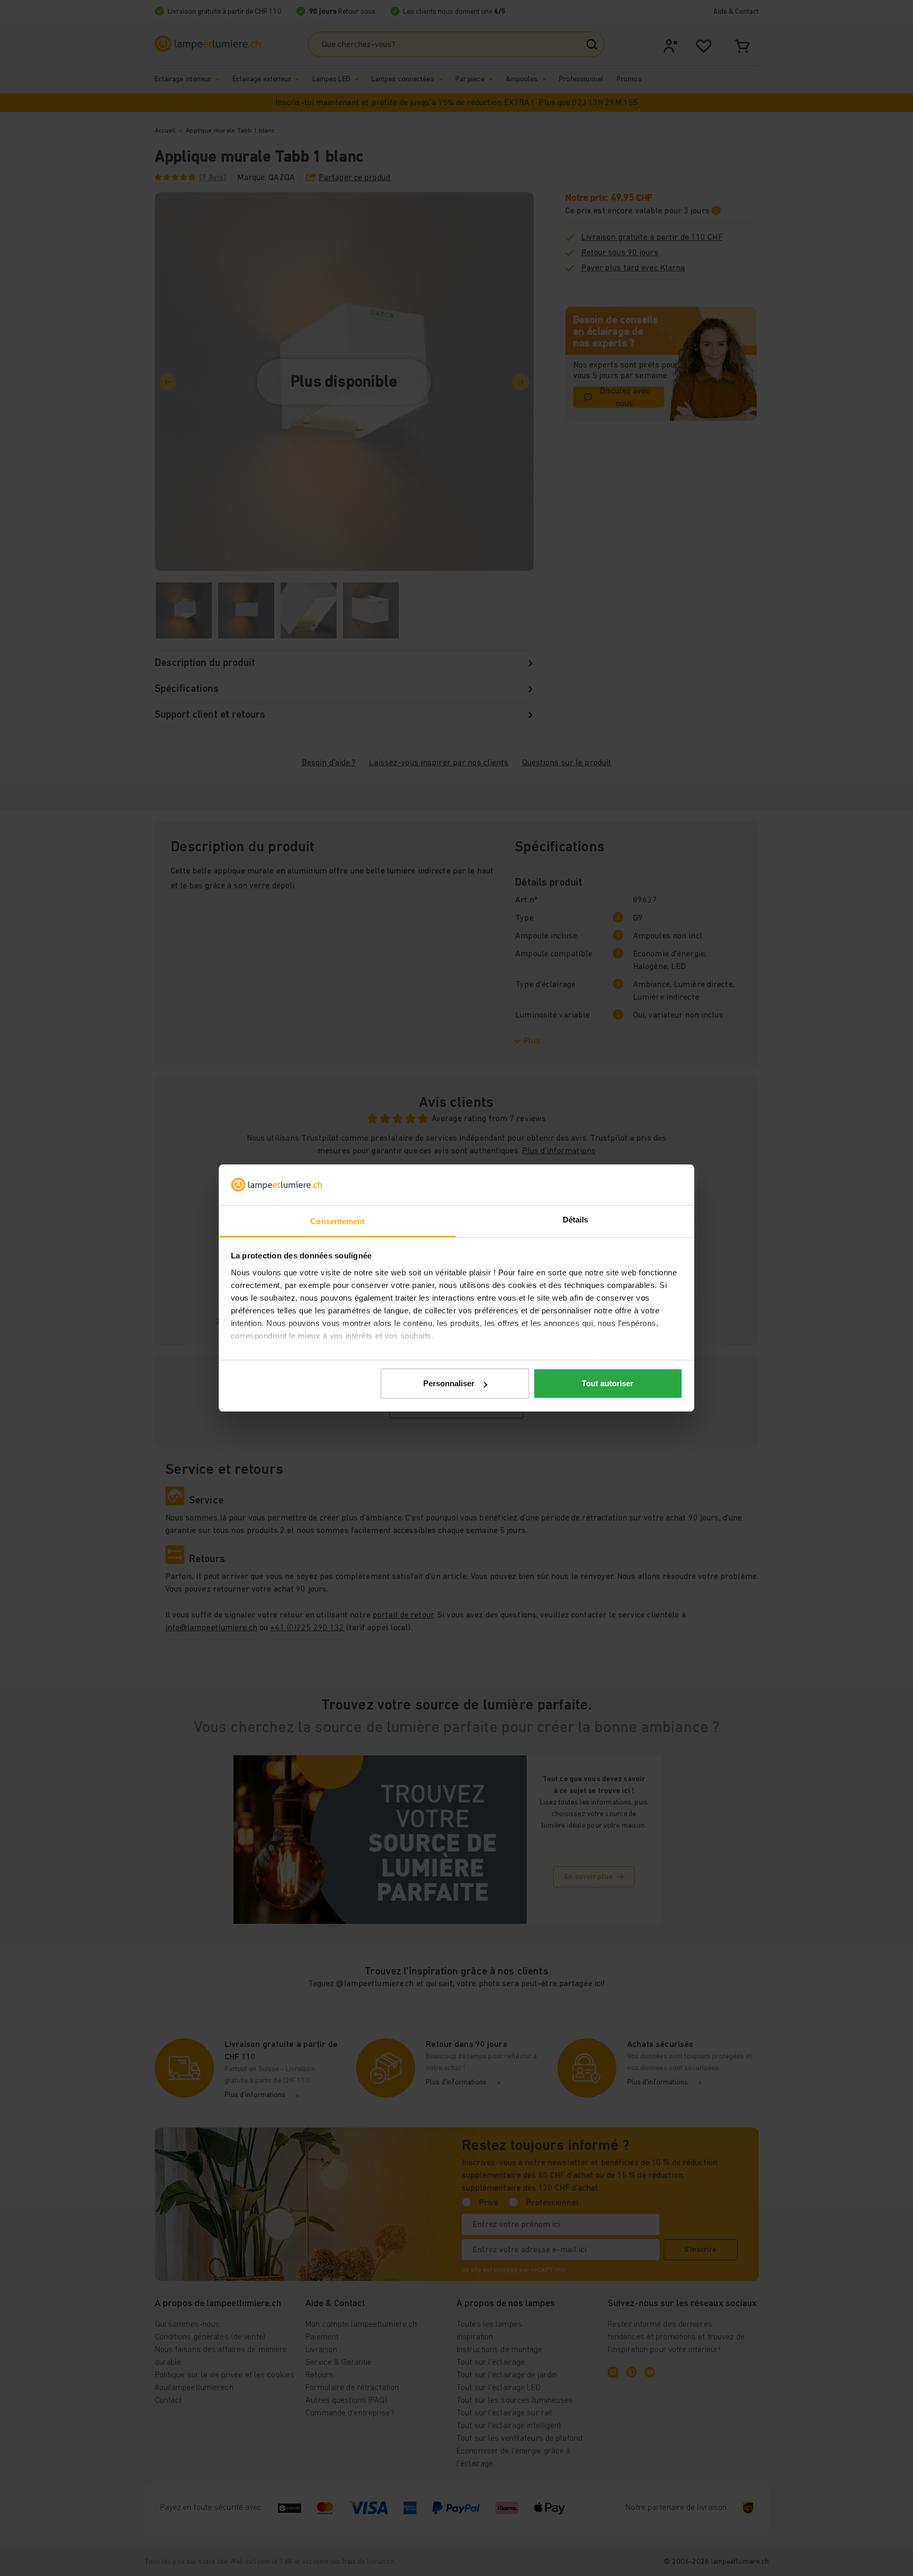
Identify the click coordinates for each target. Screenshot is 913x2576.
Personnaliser (449, 1383)
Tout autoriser (608, 1383)
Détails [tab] (576, 1220)
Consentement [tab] (337, 1221)
